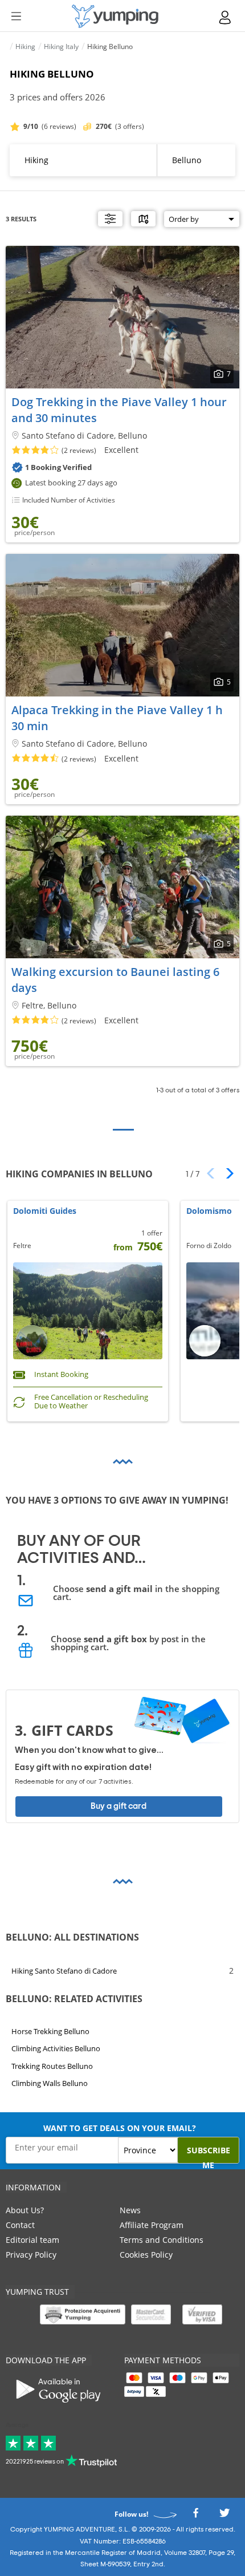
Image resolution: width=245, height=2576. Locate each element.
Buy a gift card (119, 1806)
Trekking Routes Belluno (52, 2066)
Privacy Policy (31, 2255)
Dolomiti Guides (45, 1211)
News (130, 2210)
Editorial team (32, 2240)
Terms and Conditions (162, 2240)
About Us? (25, 2210)
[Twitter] (224, 2516)
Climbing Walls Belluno (50, 2083)
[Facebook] (195, 2516)
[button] (226, 1173)
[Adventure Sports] (115, 16)
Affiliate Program (152, 2225)
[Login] (226, 17)
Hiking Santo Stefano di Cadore (64, 1971)
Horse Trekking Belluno (50, 2031)
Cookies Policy (146, 2255)
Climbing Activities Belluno (56, 2048)
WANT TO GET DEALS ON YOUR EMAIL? (120, 2128)
